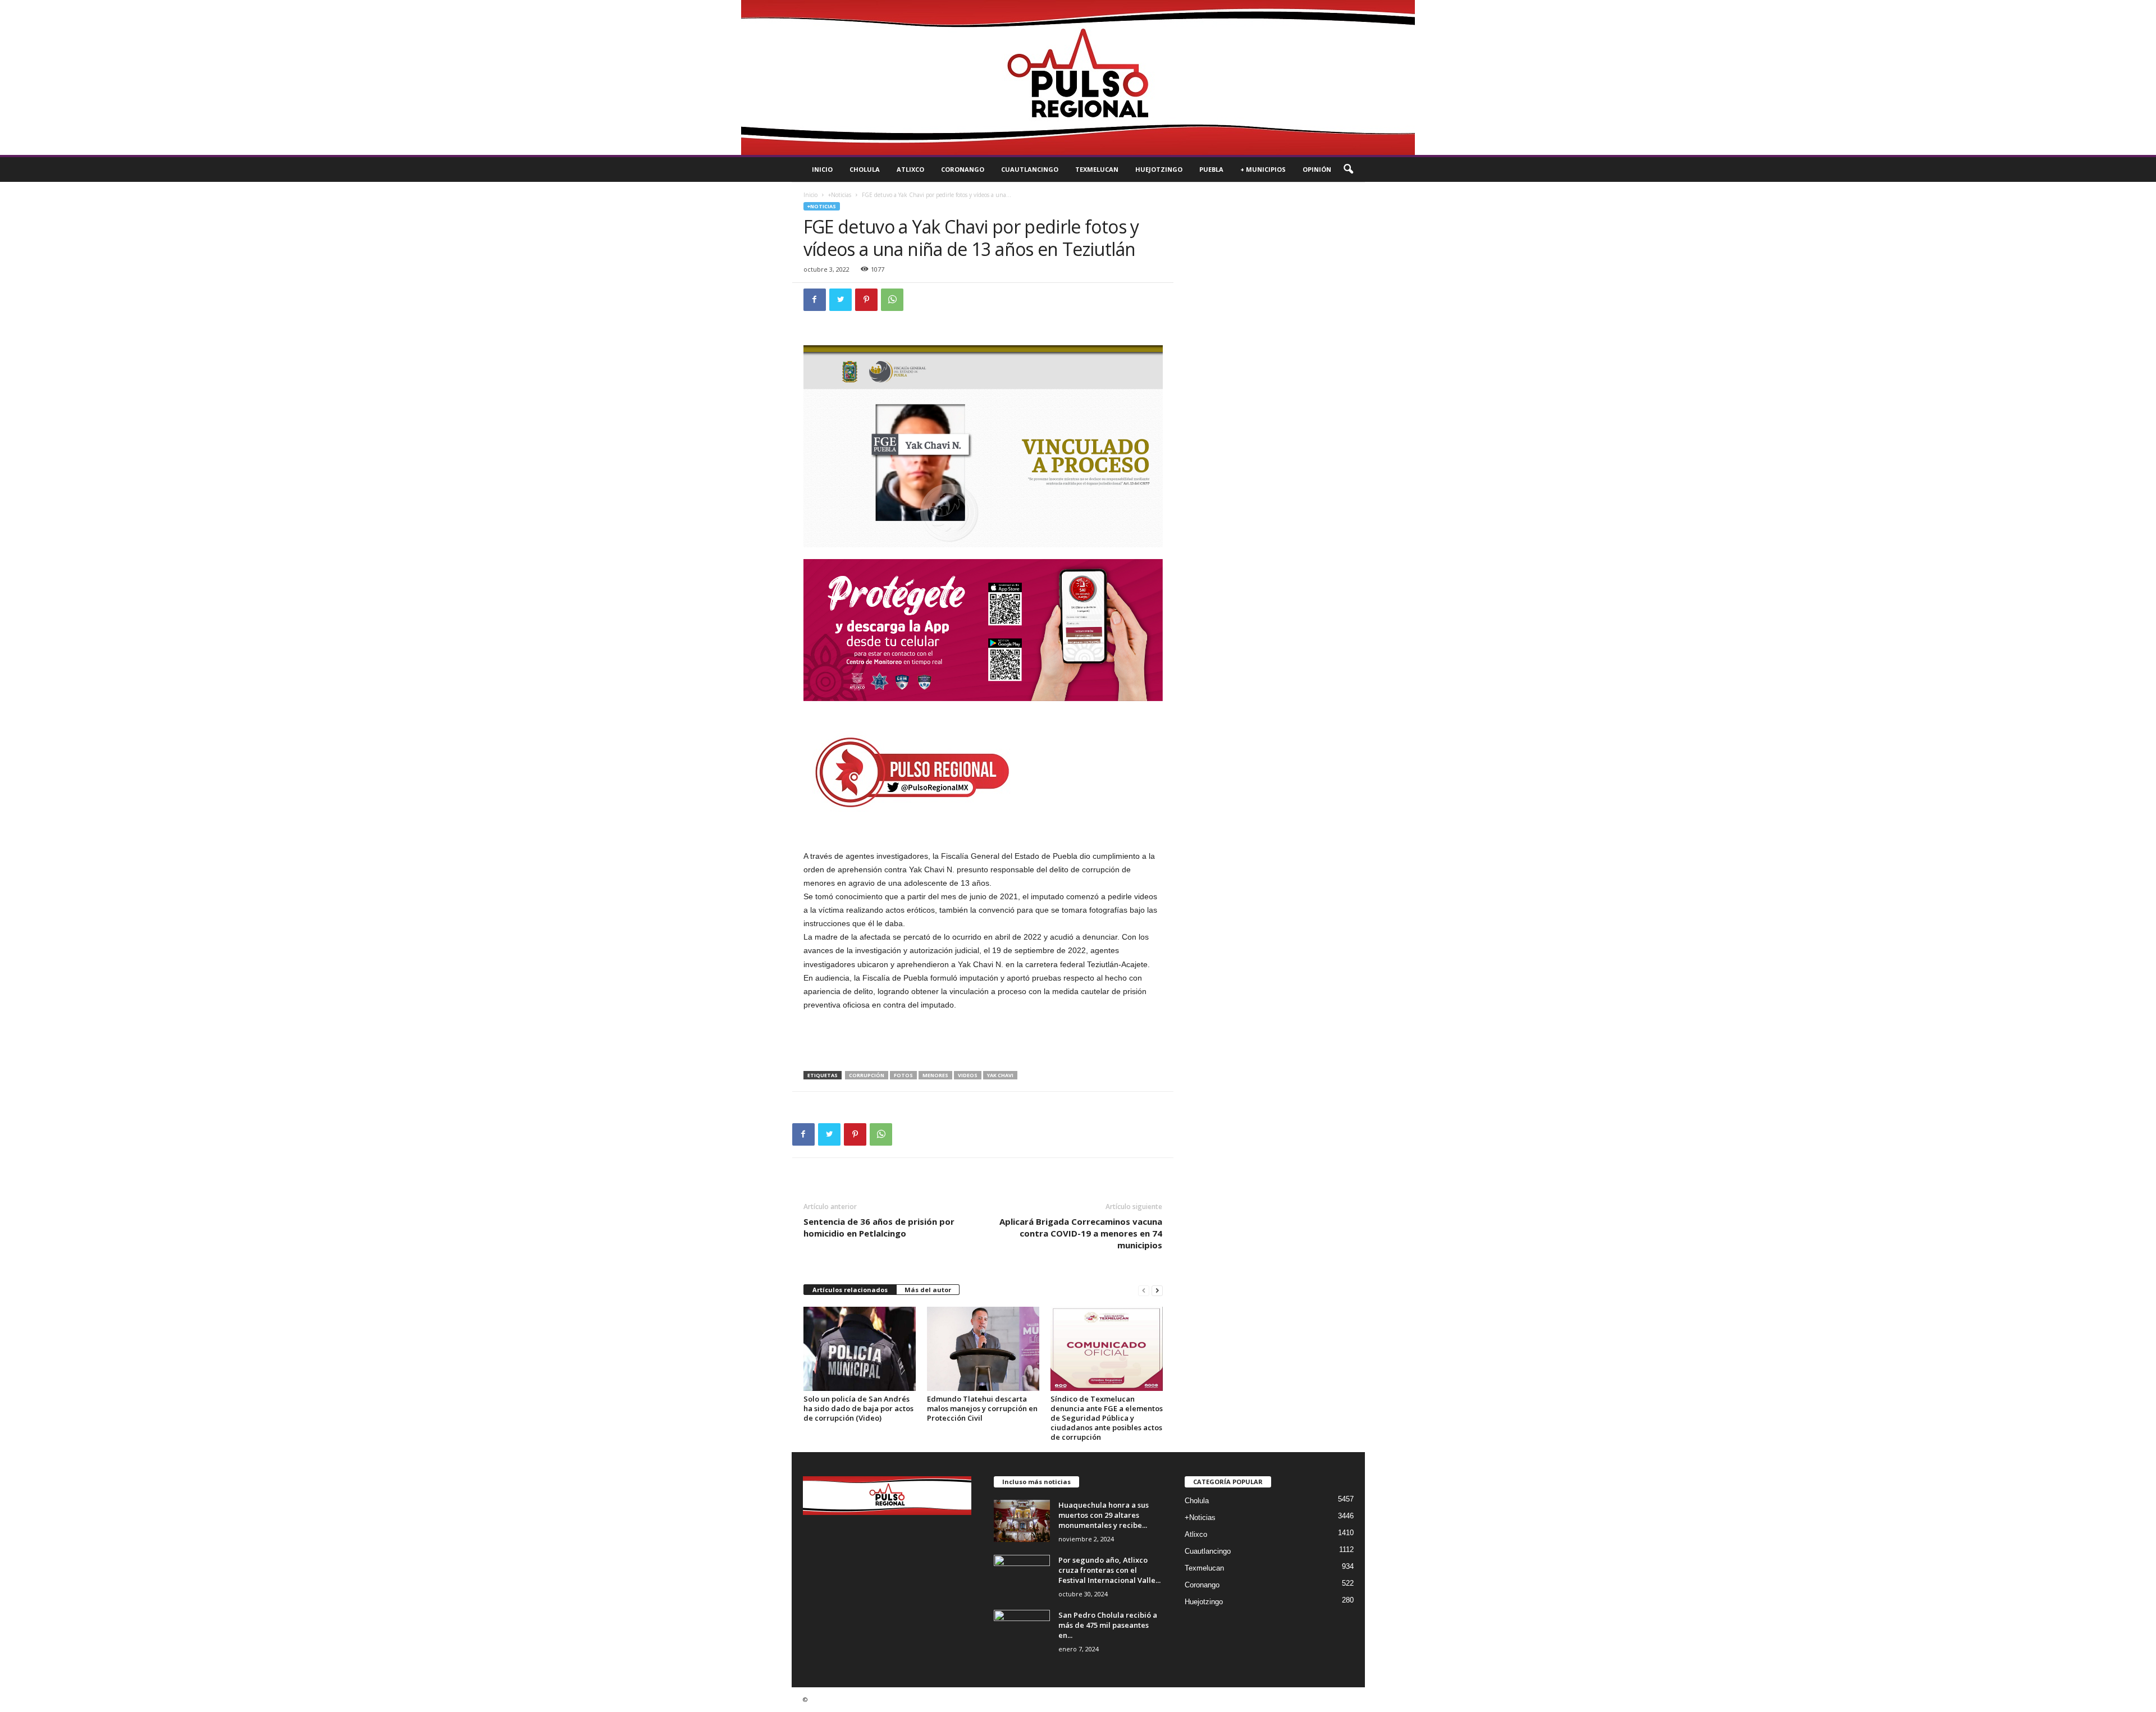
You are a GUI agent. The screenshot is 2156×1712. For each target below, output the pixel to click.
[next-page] (1157, 1290)
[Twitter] (841, 300)
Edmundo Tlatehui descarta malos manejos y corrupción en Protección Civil (982, 1408)
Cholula (865, 169)
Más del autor (928, 1290)
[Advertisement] (983, 1042)
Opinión (1317, 169)
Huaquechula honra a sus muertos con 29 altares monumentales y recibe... (1104, 1515)
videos (968, 1075)
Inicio (822, 169)
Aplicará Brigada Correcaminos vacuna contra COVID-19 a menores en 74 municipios (1081, 1233)
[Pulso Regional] (1078, 77)
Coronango (963, 169)
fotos (903, 1075)
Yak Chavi (1000, 1075)
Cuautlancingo (1030, 169)
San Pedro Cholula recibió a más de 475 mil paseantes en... (1108, 1625)
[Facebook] (815, 300)
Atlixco (910, 169)
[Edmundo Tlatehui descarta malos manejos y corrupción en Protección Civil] (983, 1349)
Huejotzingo (1159, 169)
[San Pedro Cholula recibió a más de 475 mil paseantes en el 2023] (1022, 1631)
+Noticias (840, 195)
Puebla (1211, 169)
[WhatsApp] (892, 300)
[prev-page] (1144, 1290)
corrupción (867, 1075)
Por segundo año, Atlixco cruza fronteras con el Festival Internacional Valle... (1109, 1570)
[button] (1348, 170)
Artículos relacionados (850, 1290)
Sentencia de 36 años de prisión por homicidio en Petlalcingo (879, 1227)
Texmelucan (1097, 169)
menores (935, 1075)
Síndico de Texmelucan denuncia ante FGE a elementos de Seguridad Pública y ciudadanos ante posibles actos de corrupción (1107, 1418)
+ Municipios (1263, 169)
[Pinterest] (866, 300)
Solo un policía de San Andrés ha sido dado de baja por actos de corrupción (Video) (858, 1408)
